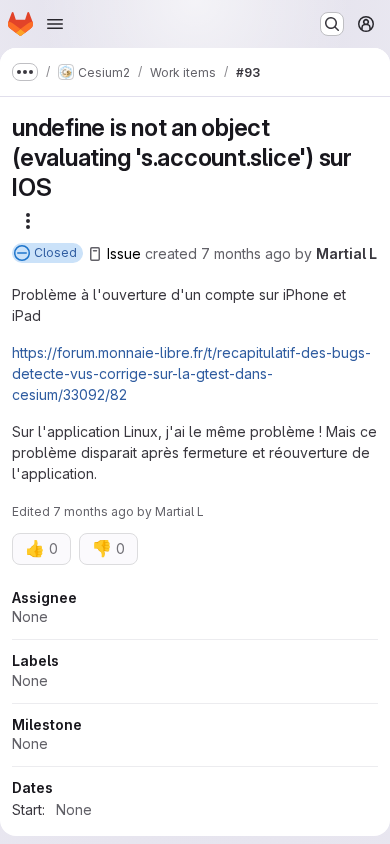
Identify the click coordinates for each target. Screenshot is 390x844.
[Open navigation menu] (55, 24)
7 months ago (246, 253)
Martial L (346, 253)
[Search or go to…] (332, 24)
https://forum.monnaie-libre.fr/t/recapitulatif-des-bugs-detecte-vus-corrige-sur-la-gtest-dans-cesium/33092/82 (191, 373)
